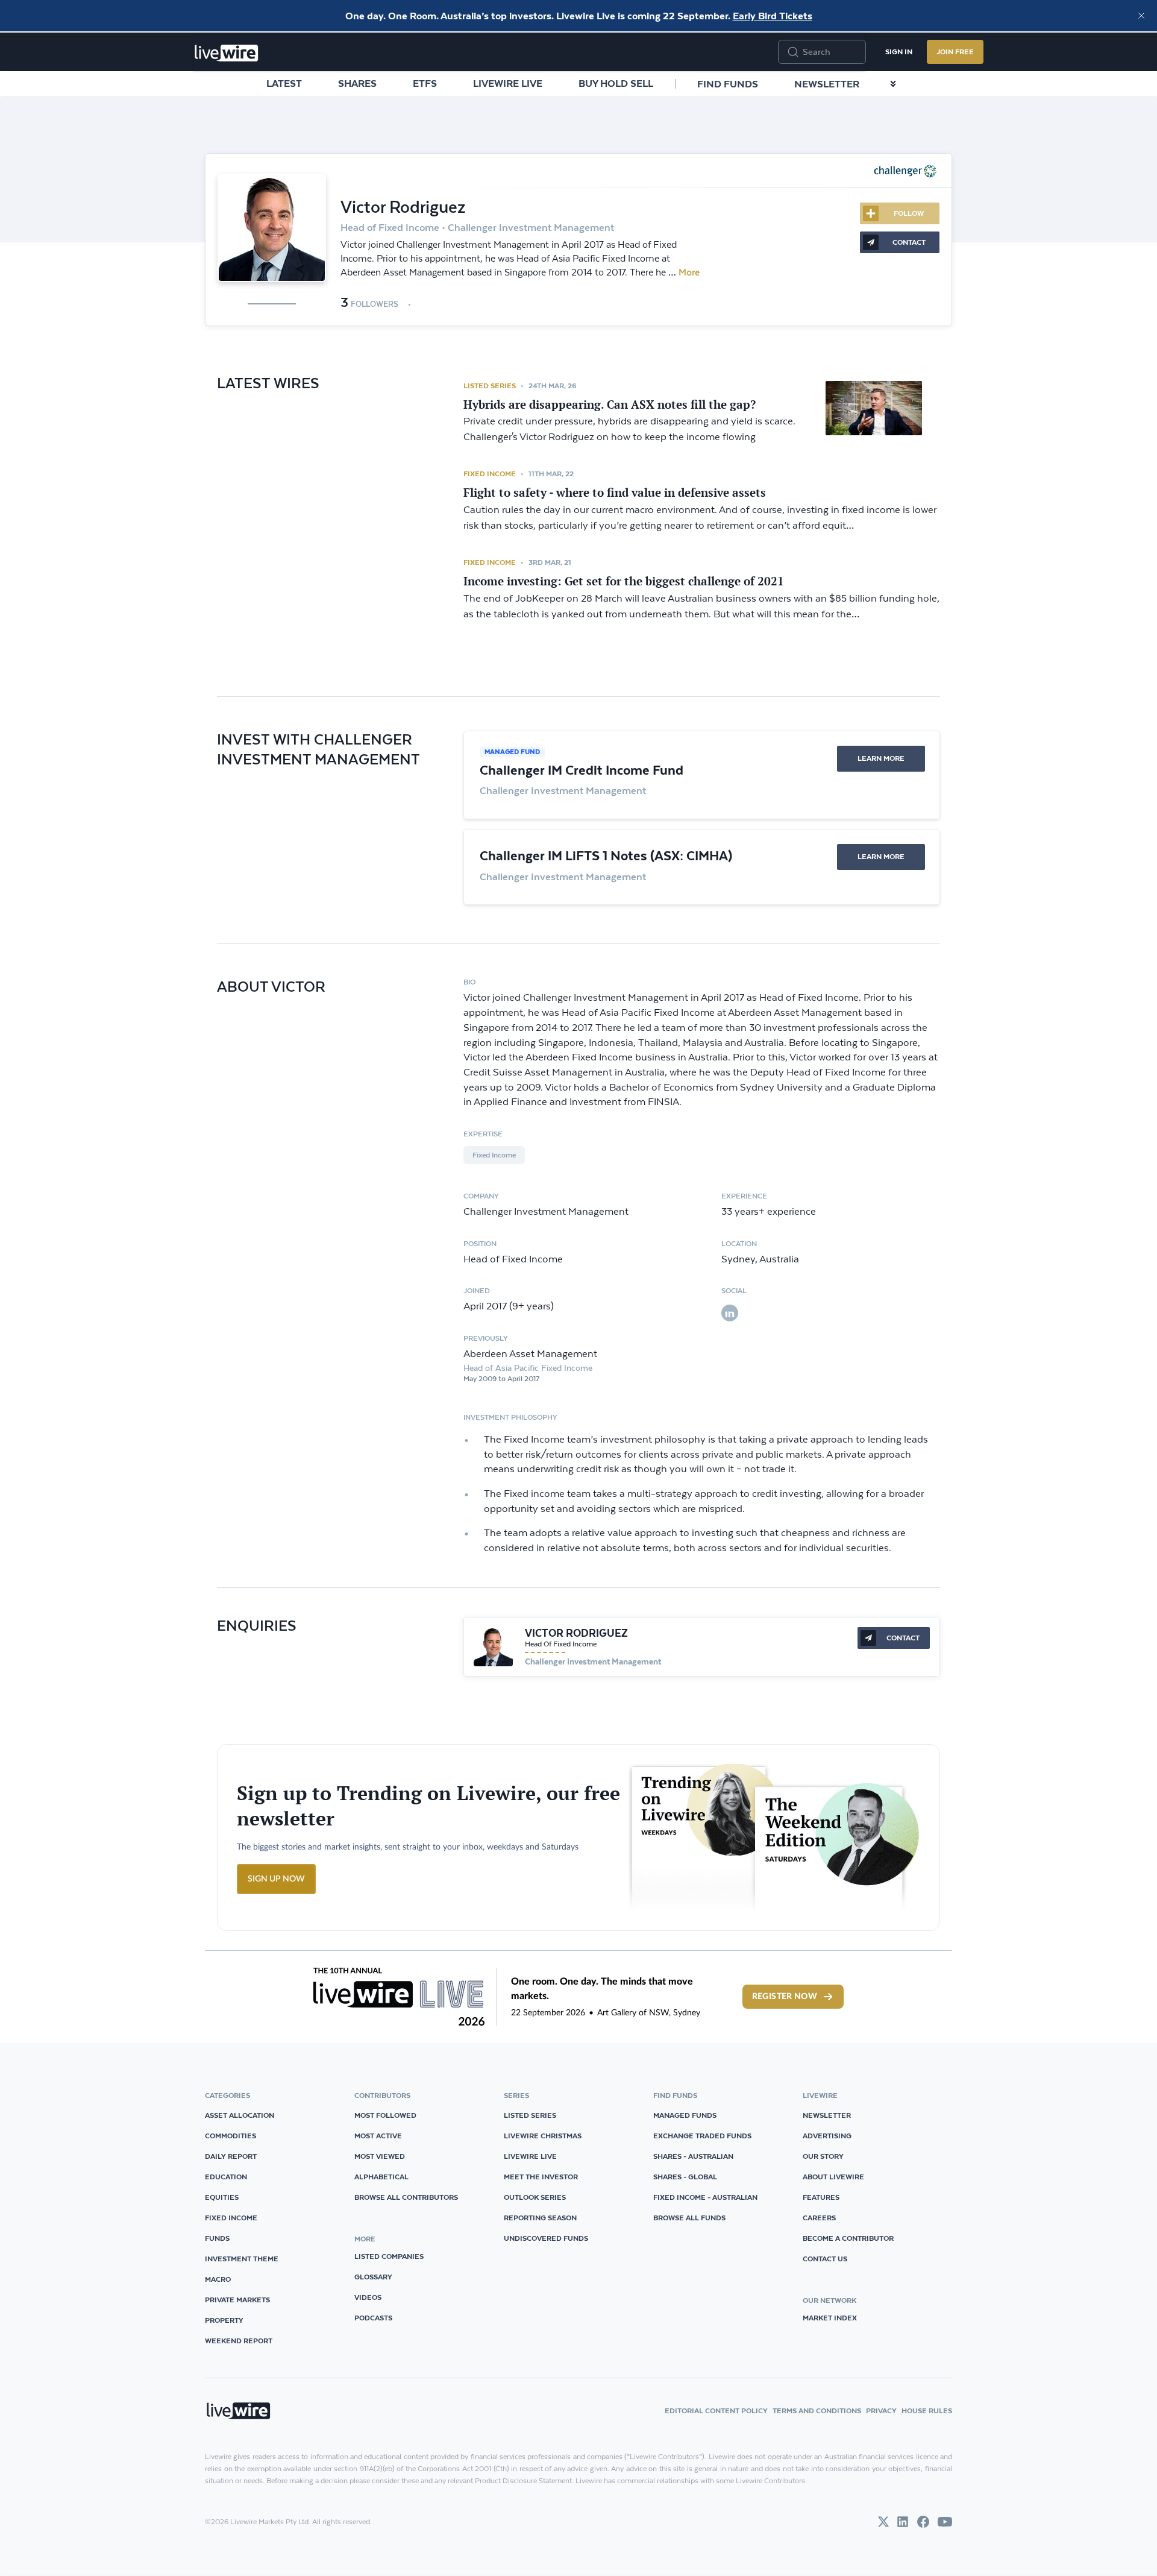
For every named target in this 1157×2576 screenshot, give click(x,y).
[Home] (227, 53)
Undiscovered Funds (546, 2238)
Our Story (823, 2156)
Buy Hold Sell (616, 83)
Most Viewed (380, 2156)
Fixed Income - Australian (705, 2197)
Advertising (827, 2136)
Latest (284, 83)
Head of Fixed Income (561, 1644)
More (689, 272)
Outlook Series (535, 2197)
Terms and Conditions (817, 2411)
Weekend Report (239, 2341)
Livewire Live (508, 83)
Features (821, 2197)
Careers (819, 2218)
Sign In (899, 52)
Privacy (881, 2411)
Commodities (230, 2136)
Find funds (728, 84)
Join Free (955, 52)
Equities (222, 2197)
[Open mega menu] (893, 84)
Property (224, 2320)
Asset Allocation (240, 2115)
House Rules (927, 2411)
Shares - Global (685, 2177)
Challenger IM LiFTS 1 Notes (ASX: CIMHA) (606, 855)
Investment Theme (242, 2259)
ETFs (425, 83)
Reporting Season (540, 2218)
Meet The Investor (541, 2177)
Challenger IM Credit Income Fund (582, 770)
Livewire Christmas (543, 2136)
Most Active (378, 2136)
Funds (217, 2238)
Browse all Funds (689, 2218)
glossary (373, 2277)
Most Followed (385, 2115)
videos (368, 2297)
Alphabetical (381, 2177)
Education (226, 2177)
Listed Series (490, 386)
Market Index (830, 2318)
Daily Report (231, 2156)
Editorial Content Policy (716, 2411)
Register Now (785, 1997)
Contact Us (825, 2259)
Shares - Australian (693, 2156)
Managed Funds (685, 2115)
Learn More (881, 758)
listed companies (389, 2256)
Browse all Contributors (406, 2197)
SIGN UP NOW (276, 1879)
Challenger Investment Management (593, 1661)
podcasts (373, 2318)
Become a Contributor (848, 2238)
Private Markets (237, 2300)
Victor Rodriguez (576, 1633)
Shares (357, 83)
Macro (218, 2279)
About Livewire (833, 2177)
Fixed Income (490, 474)
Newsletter (827, 84)
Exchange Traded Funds (702, 2136)
